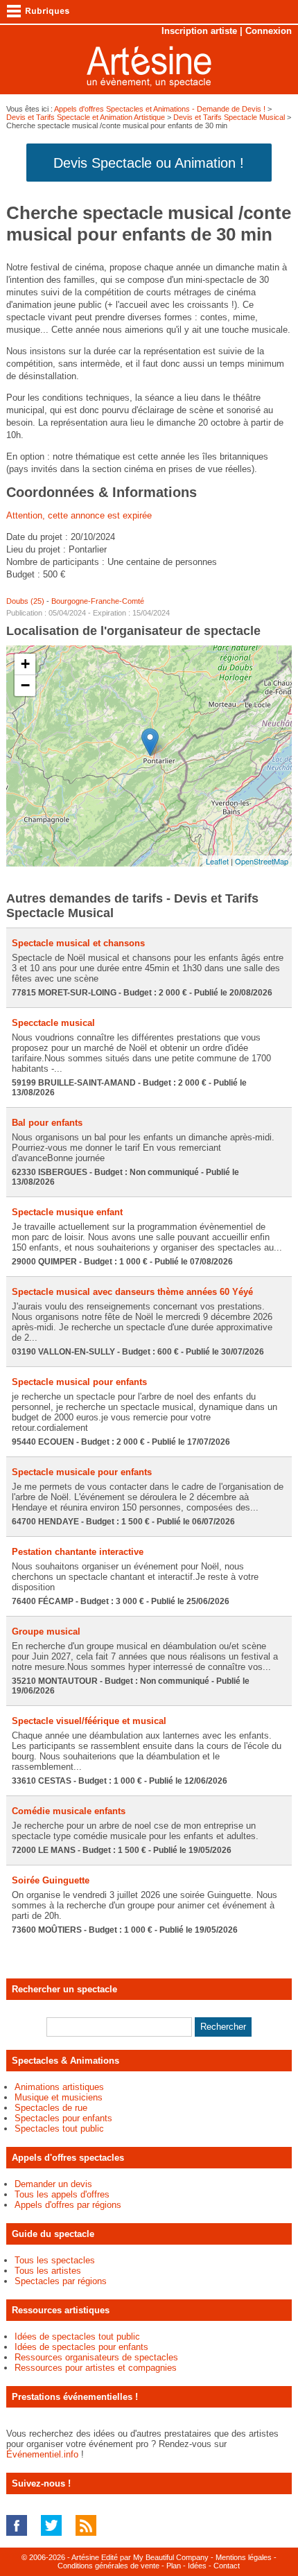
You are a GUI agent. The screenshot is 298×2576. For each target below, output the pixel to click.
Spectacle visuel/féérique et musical (89, 1721)
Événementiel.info (42, 2454)
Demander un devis (53, 2184)
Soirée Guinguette (51, 1880)
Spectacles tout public (59, 2129)
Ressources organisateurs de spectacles (96, 2357)
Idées (197, 2566)
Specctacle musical (53, 1023)
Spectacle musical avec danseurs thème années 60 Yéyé (132, 1292)
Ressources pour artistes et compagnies (96, 2368)
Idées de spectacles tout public (77, 2336)
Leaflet (217, 861)
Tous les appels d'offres (62, 2194)
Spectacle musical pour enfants (79, 1382)
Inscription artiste (199, 31)
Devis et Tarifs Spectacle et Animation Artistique (86, 117)
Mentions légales (244, 2557)
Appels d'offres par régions (68, 2205)
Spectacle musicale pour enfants (82, 1472)
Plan (174, 2566)
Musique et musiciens (59, 2097)
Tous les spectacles (55, 2260)
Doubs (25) (25, 601)
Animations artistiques (59, 2087)
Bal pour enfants (47, 1123)
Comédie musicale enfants (69, 1811)
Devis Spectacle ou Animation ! (149, 163)
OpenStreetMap (262, 861)
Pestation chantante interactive (78, 1552)
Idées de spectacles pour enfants (81, 2347)
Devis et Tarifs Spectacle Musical (229, 117)
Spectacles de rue (51, 2108)
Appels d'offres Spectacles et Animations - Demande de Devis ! (160, 109)
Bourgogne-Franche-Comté (98, 601)
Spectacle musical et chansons (78, 943)
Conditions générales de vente (108, 2566)
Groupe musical (46, 1631)
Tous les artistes (48, 2271)
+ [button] (25, 664)
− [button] (25, 685)
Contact (227, 2566)
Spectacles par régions (61, 2281)
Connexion (269, 31)
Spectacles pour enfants (63, 2118)
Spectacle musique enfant (67, 1212)
